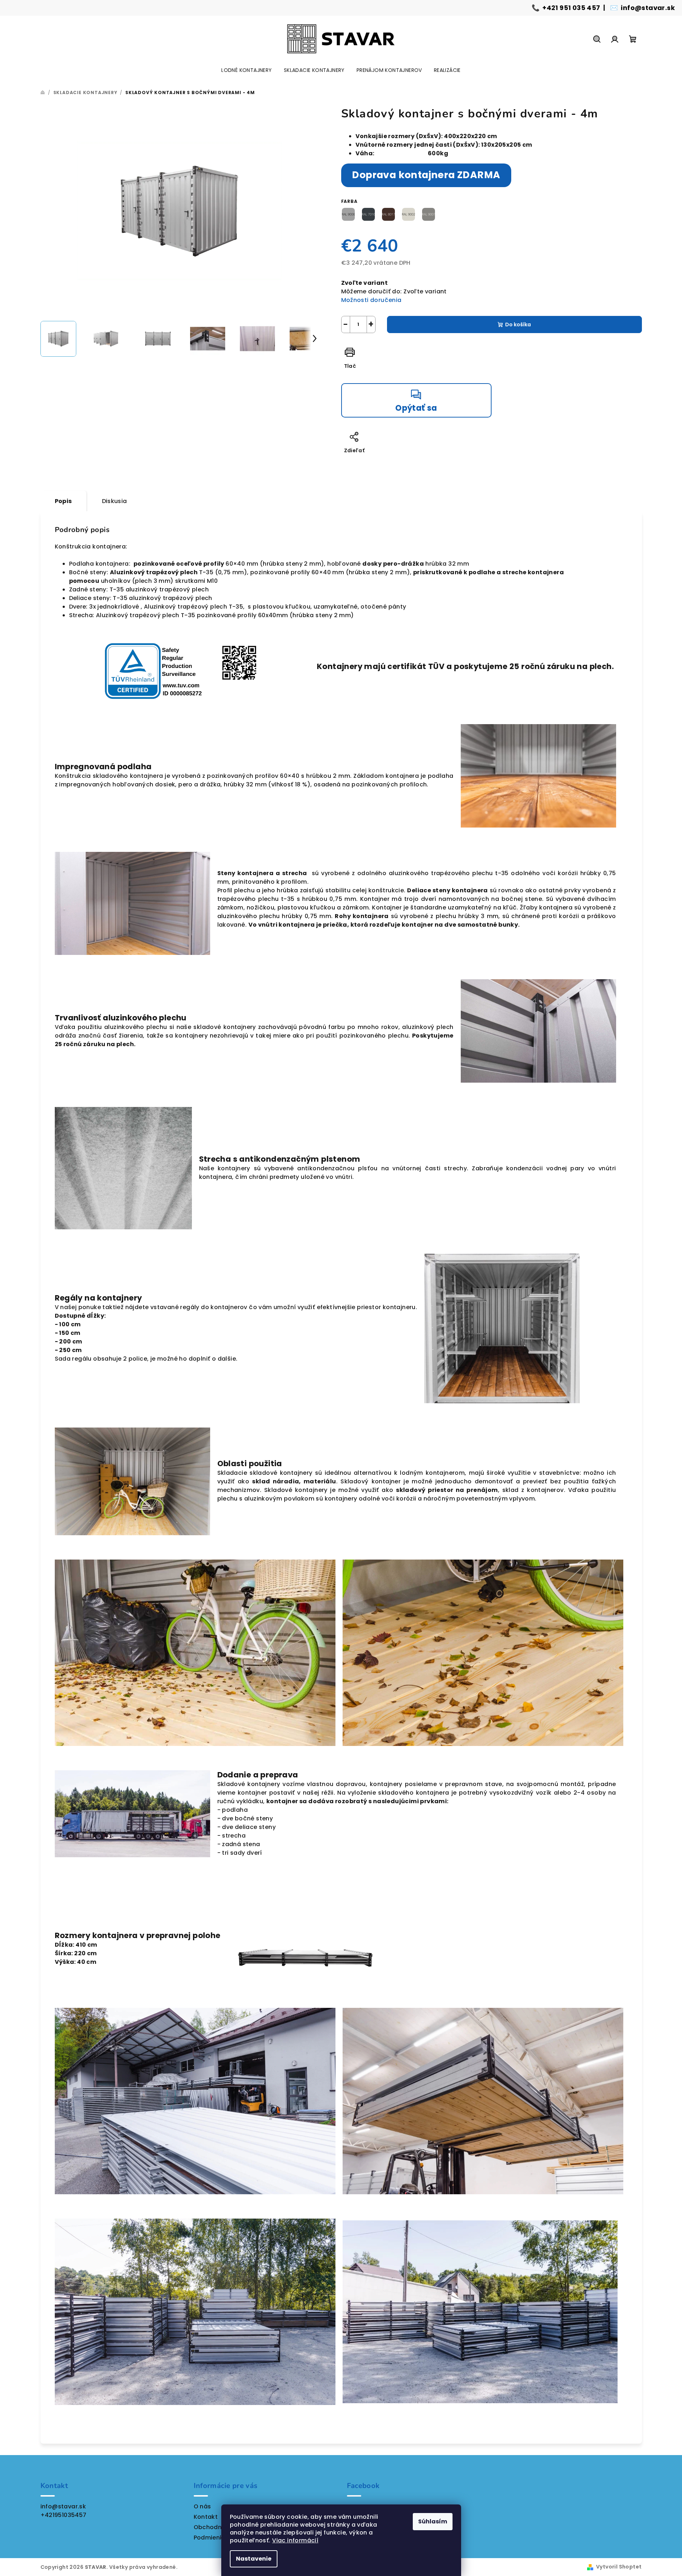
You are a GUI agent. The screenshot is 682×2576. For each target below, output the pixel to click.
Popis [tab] (63, 501)
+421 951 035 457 (571, 8)
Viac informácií (295, 2540)
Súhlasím (433, 2521)
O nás (202, 2506)
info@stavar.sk (648, 8)
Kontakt (206, 2517)
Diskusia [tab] (115, 501)
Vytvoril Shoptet (619, 2567)
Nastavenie (254, 2559)
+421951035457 (64, 2515)
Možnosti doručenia (371, 300)
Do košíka (518, 325)
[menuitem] (246, 70)
